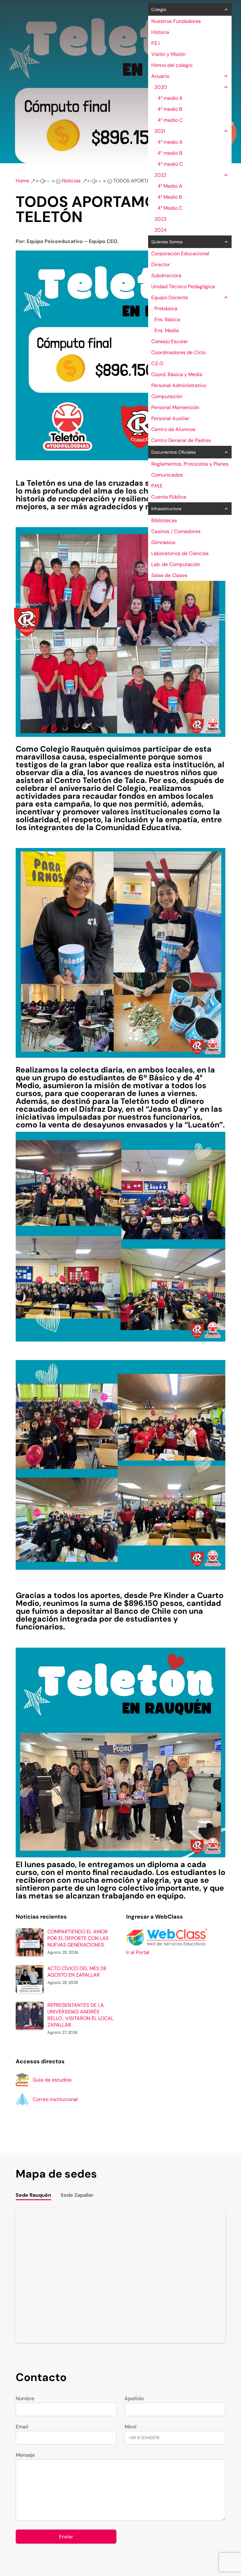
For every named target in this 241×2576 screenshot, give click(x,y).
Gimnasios (163, 542)
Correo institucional (55, 2099)
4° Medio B (170, 197)
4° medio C (170, 120)
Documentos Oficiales (174, 452)
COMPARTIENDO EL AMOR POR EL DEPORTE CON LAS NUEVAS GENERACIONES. (78, 1938)
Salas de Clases (169, 575)
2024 (161, 230)
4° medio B (170, 109)
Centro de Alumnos (173, 429)
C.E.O (157, 363)
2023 (160, 219)
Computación (167, 396)
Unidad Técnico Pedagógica (183, 286)
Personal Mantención (175, 407)
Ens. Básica (167, 319)
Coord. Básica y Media (177, 374)
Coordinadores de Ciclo (178, 352)
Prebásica (166, 308)
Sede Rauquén (33, 2195)
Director (161, 265)
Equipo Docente (170, 297)
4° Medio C (170, 208)
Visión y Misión (168, 54)
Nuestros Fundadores (176, 21)
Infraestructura (166, 509)
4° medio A (170, 98)
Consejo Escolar (170, 341)
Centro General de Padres (181, 440)
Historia (160, 32)
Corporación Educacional (180, 254)
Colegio (159, 9)
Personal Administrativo (179, 385)
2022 (160, 175)
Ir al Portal (138, 1952)
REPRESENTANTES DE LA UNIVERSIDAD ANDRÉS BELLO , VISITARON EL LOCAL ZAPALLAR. (80, 2015)
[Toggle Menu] (223, 617)
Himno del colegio (172, 65)
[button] (225, 9)
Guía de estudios (52, 2080)
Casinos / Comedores (176, 531)
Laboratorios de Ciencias (180, 553)
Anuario (160, 76)
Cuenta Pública (169, 497)
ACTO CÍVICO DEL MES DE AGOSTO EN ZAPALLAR (77, 1972)
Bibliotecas (164, 520)
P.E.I (155, 43)
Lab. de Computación (176, 564)
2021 (160, 131)
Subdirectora (166, 275)
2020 (161, 87)
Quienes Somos (167, 242)
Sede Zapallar (77, 2195)
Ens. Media (167, 330)
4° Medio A (170, 186)
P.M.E (157, 486)
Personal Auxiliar (170, 418)
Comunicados (167, 475)
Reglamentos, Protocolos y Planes (190, 464)
